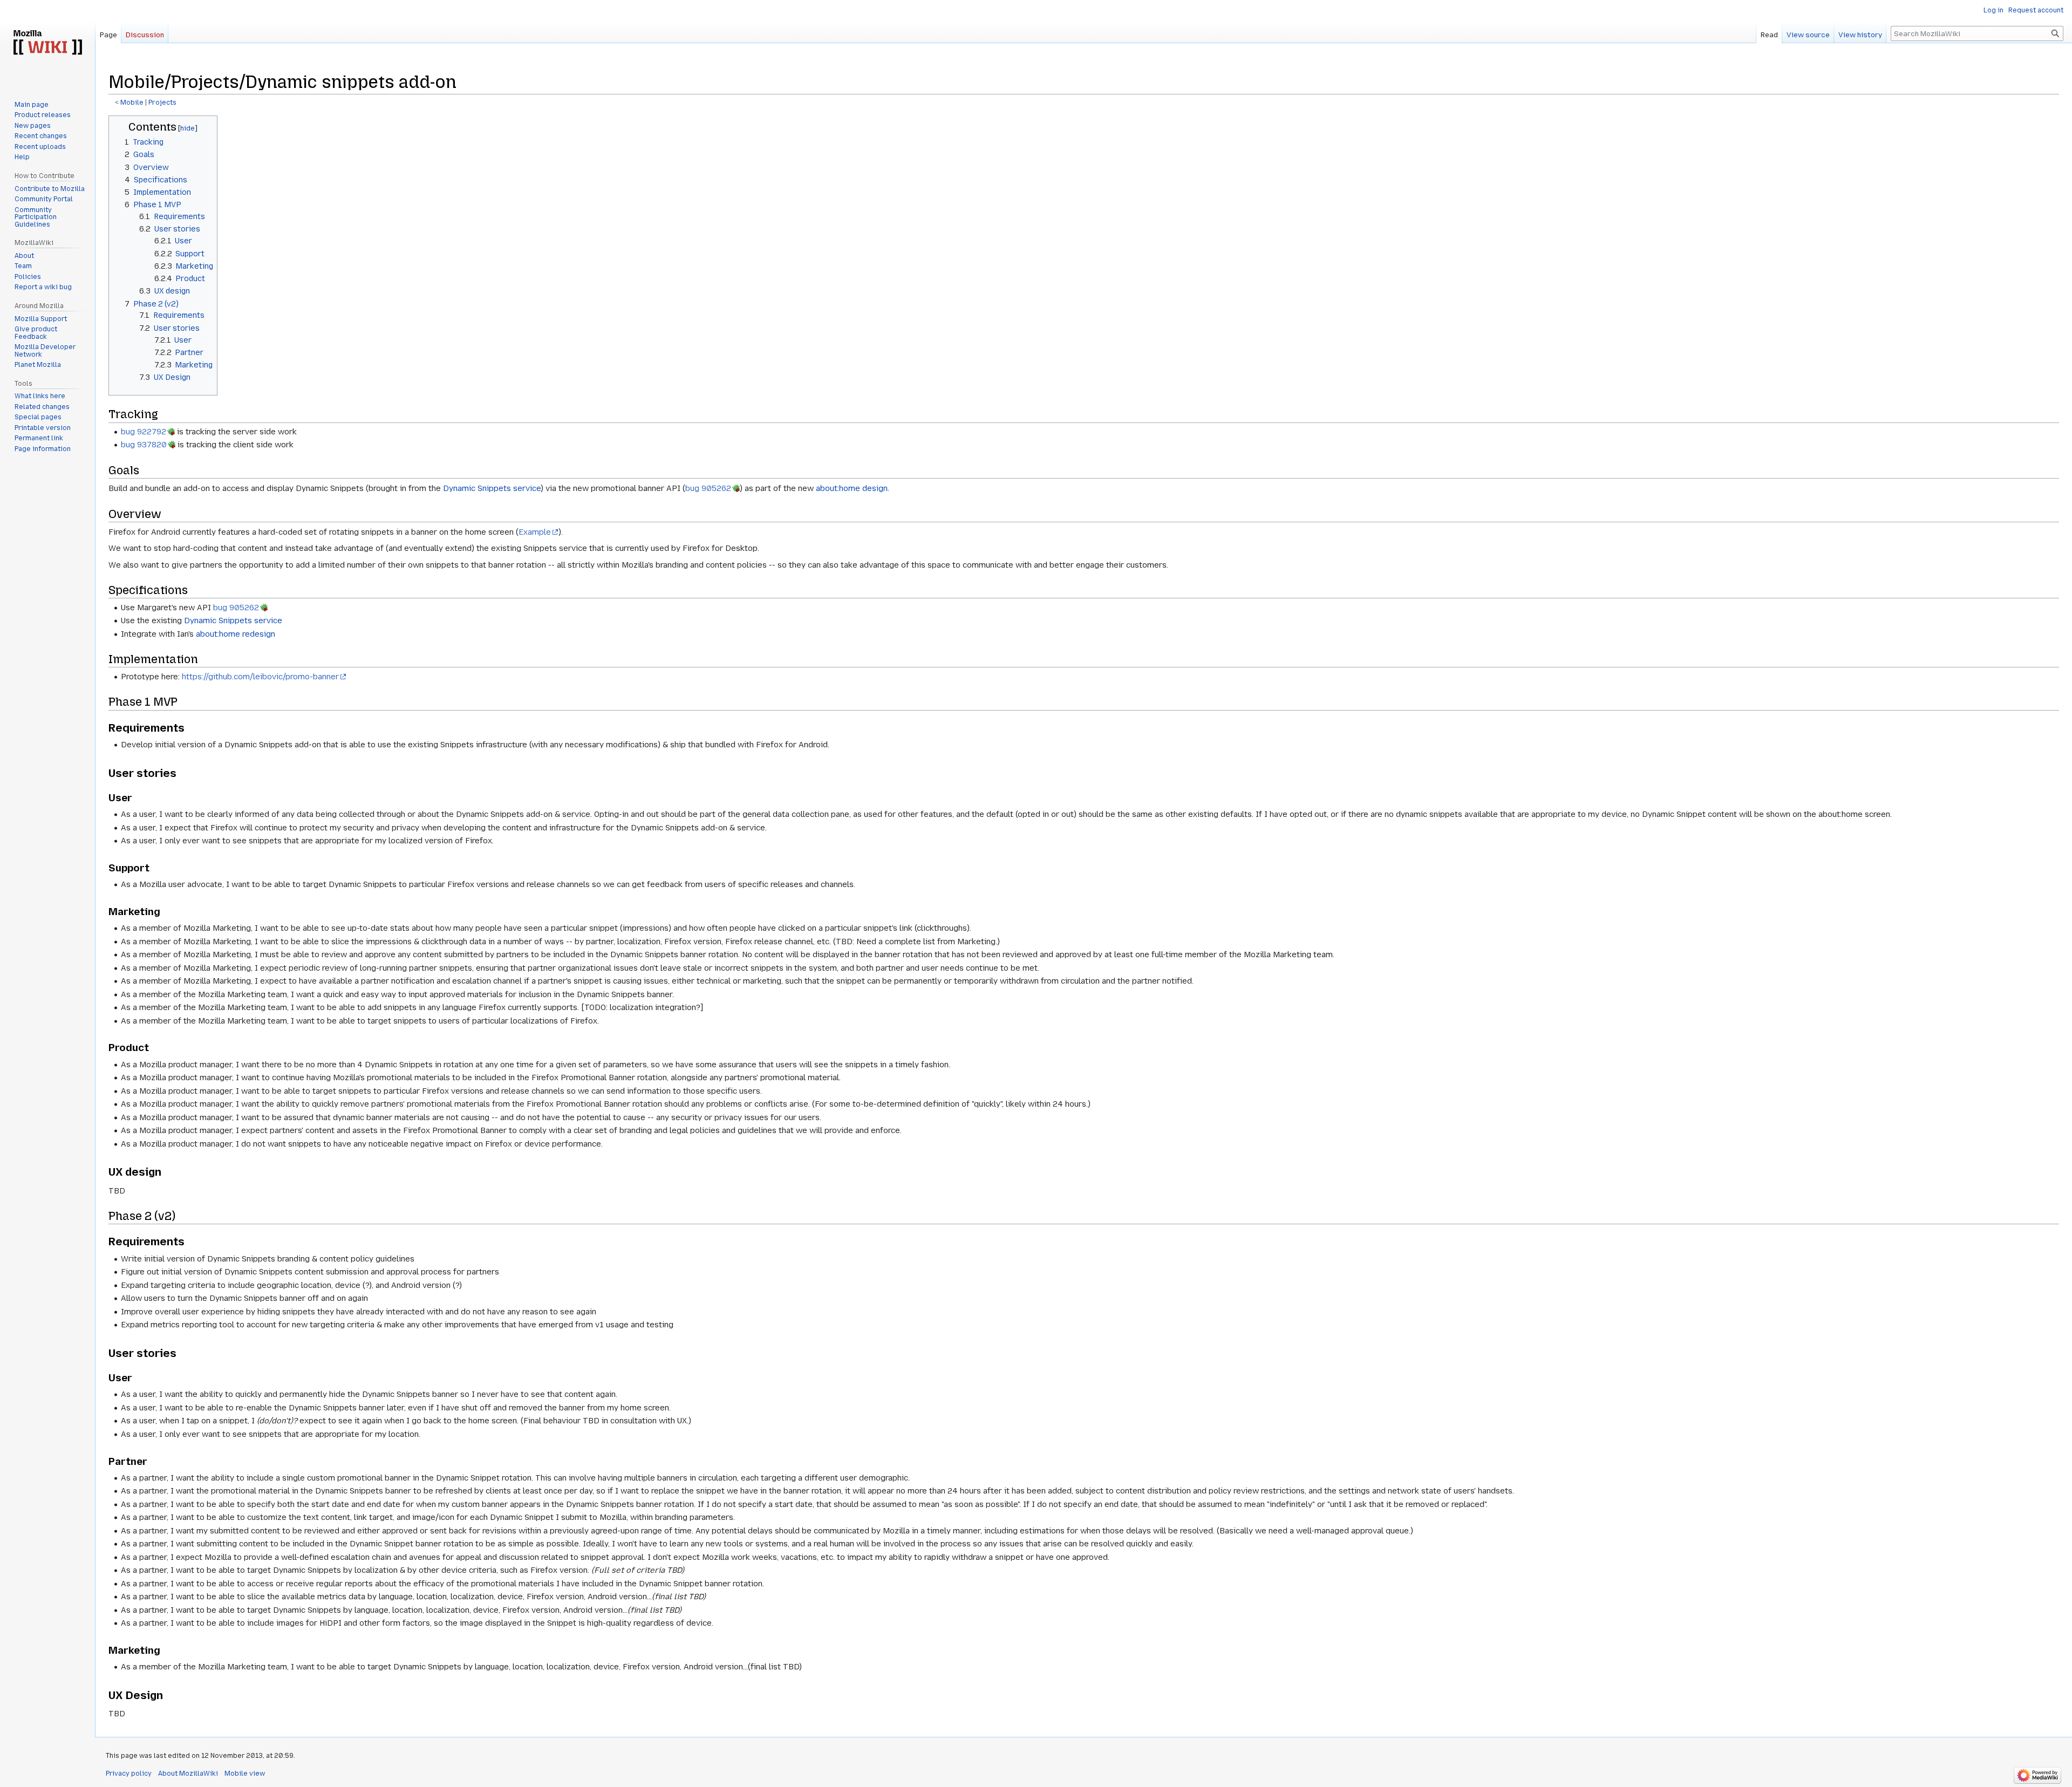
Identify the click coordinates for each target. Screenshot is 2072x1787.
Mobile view (245, 1774)
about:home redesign (236, 634)
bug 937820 (144, 445)
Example (535, 532)
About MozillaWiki (188, 1774)
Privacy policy (129, 1774)
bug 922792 (144, 432)
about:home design (852, 488)
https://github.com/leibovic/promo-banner (260, 677)
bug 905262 (708, 488)
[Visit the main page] (47, 43)
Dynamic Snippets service (492, 488)
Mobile (132, 103)
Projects (162, 103)
